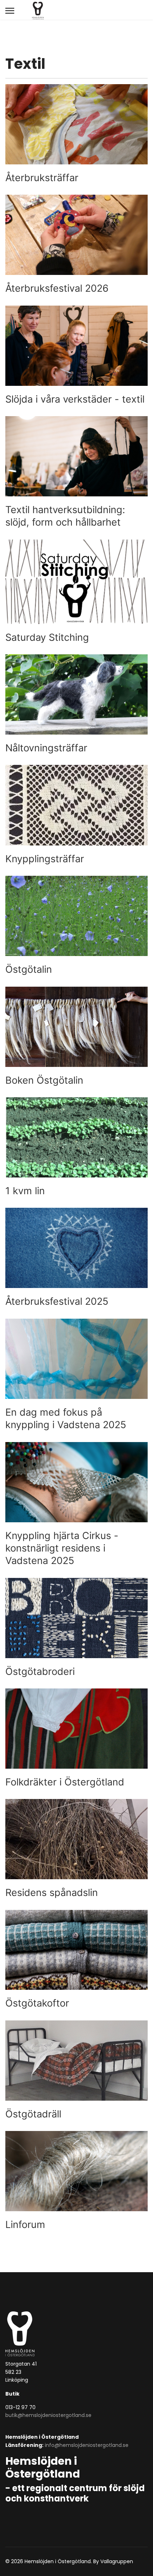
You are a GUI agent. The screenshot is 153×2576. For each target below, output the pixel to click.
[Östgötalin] (76, 926)
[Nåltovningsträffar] (76, 704)
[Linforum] (76, 2181)
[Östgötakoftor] (76, 1960)
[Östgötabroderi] (76, 1628)
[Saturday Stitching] (76, 592)
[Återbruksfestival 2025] (76, 1258)
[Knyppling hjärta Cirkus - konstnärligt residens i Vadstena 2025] (76, 1505)
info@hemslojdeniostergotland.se (87, 2445)
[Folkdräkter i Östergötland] (76, 1738)
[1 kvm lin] (76, 1147)
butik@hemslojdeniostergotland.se (48, 2415)
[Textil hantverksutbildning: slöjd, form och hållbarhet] (76, 472)
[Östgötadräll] (76, 2070)
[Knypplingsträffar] (76, 815)
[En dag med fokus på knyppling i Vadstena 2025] (76, 1375)
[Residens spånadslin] (76, 1849)
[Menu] (10, 11)
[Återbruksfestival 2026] (76, 245)
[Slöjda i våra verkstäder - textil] (76, 356)
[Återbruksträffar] (76, 134)
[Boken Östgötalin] (76, 1037)
